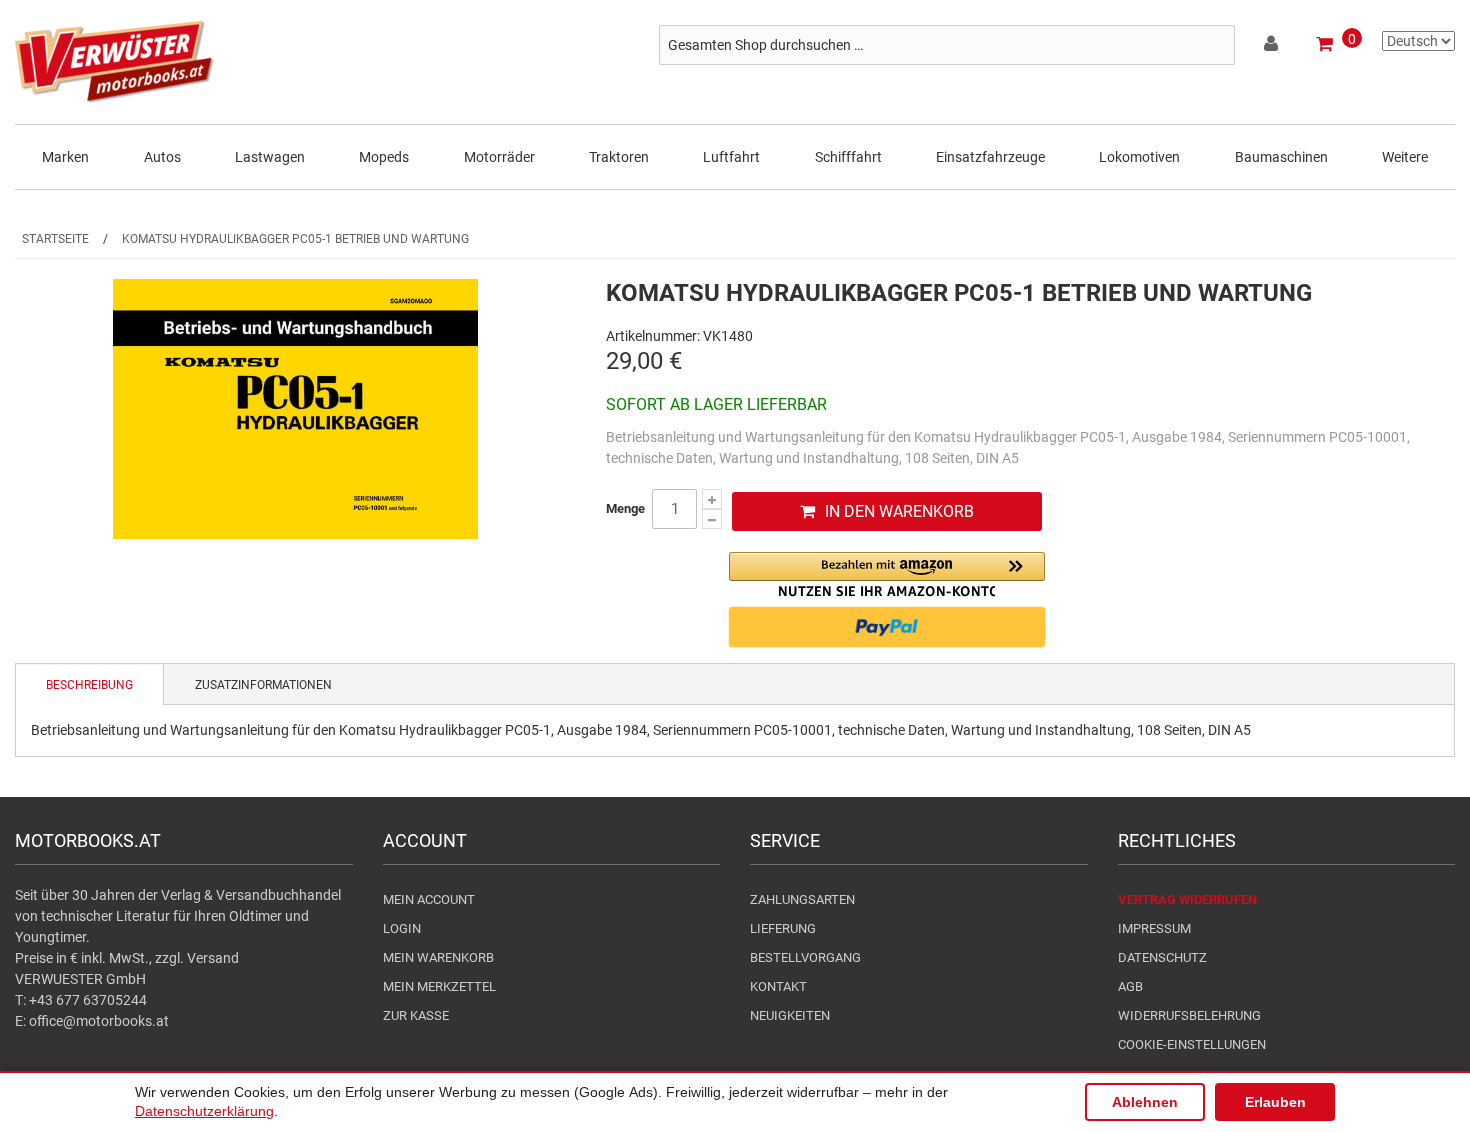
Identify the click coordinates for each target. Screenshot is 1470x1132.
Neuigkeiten (790, 1015)
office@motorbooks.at (99, 1021)
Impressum (1154, 928)
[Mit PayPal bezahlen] (887, 627)
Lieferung (783, 928)
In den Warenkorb (899, 511)
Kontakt (778, 986)
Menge (625, 508)
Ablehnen (1145, 1102)
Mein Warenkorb (438, 957)
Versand (213, 958)
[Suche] (1215, 45)
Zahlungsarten (802, 899)
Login (402, 928)
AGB (1130, 986)
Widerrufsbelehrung (1189, 1015)
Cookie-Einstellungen (1192, 1044)
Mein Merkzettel (439, 986)
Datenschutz (1162, 957)
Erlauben (1275, 1102)
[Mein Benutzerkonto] (1272, 47)
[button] (887, 574)
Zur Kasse (416, 1015)
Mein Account (429, 899)
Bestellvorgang (805, 957)
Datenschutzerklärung (204, 1111)
